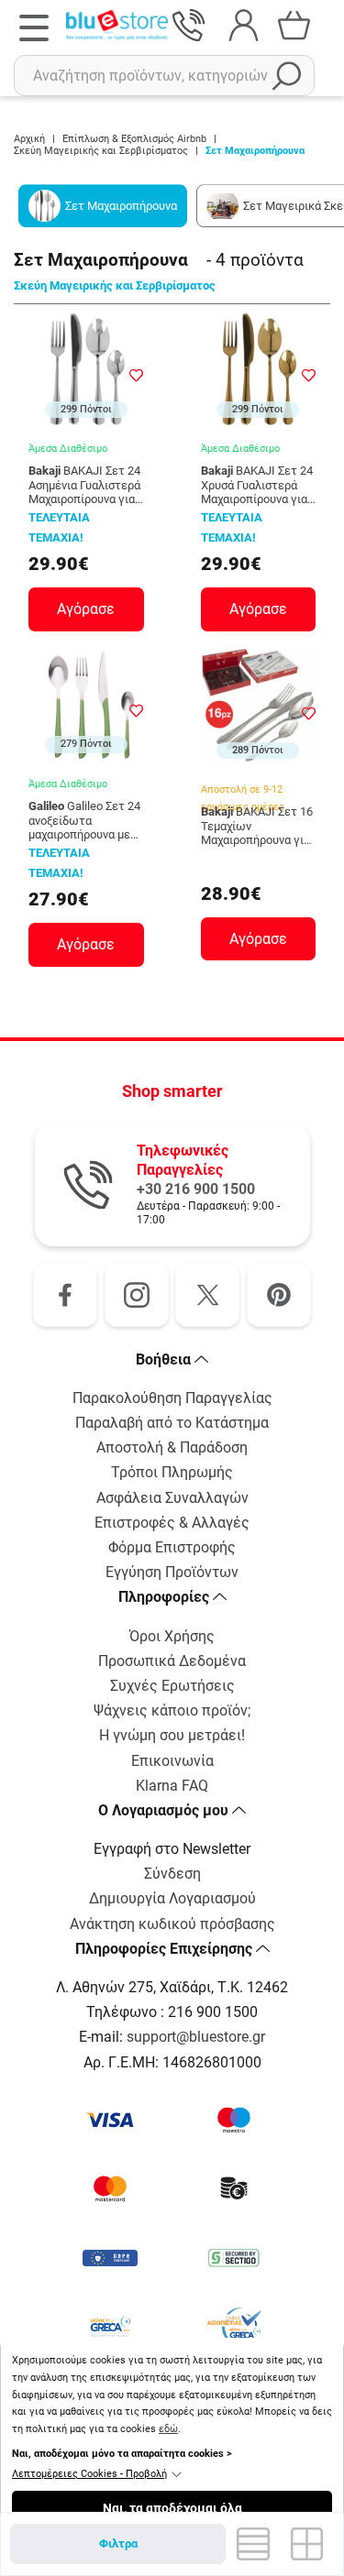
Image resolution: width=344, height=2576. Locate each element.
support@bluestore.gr (196, 2037)
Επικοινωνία (172, 1761)
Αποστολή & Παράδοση (172, 1447)
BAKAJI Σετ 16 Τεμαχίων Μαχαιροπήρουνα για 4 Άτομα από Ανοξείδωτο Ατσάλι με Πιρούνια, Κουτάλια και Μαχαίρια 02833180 (257, 826)
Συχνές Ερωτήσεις (172, 1686)
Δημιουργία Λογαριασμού (172, 1898)
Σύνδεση (172, 1874)
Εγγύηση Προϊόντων (172, 1572)
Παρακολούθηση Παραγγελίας (172, 1398)
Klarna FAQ (172, 1786)
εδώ (168, 2429)
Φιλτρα (118, 2543)
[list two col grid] (253, 2544)
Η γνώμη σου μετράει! (172, 1735)
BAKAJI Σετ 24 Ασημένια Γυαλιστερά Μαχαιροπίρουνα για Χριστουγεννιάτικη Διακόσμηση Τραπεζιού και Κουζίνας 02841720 (84, 485)
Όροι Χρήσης (172, 1636)
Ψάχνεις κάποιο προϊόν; (172, 1710)
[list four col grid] (307, 2544)
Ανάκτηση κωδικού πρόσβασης (172, 1924)
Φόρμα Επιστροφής (172, 1547)
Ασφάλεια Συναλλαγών (172, 1498)
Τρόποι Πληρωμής (172, 1472)
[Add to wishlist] (137, 375)
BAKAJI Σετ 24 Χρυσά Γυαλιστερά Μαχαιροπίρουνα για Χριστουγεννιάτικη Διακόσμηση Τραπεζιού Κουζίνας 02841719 (257, 485)
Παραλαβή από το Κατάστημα (172, 1423)
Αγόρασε (86, 609)
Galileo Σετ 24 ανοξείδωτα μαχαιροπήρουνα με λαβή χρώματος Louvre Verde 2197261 (84, 821)
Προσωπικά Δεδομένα (172, 1661)
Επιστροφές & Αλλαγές (172, 1523)
